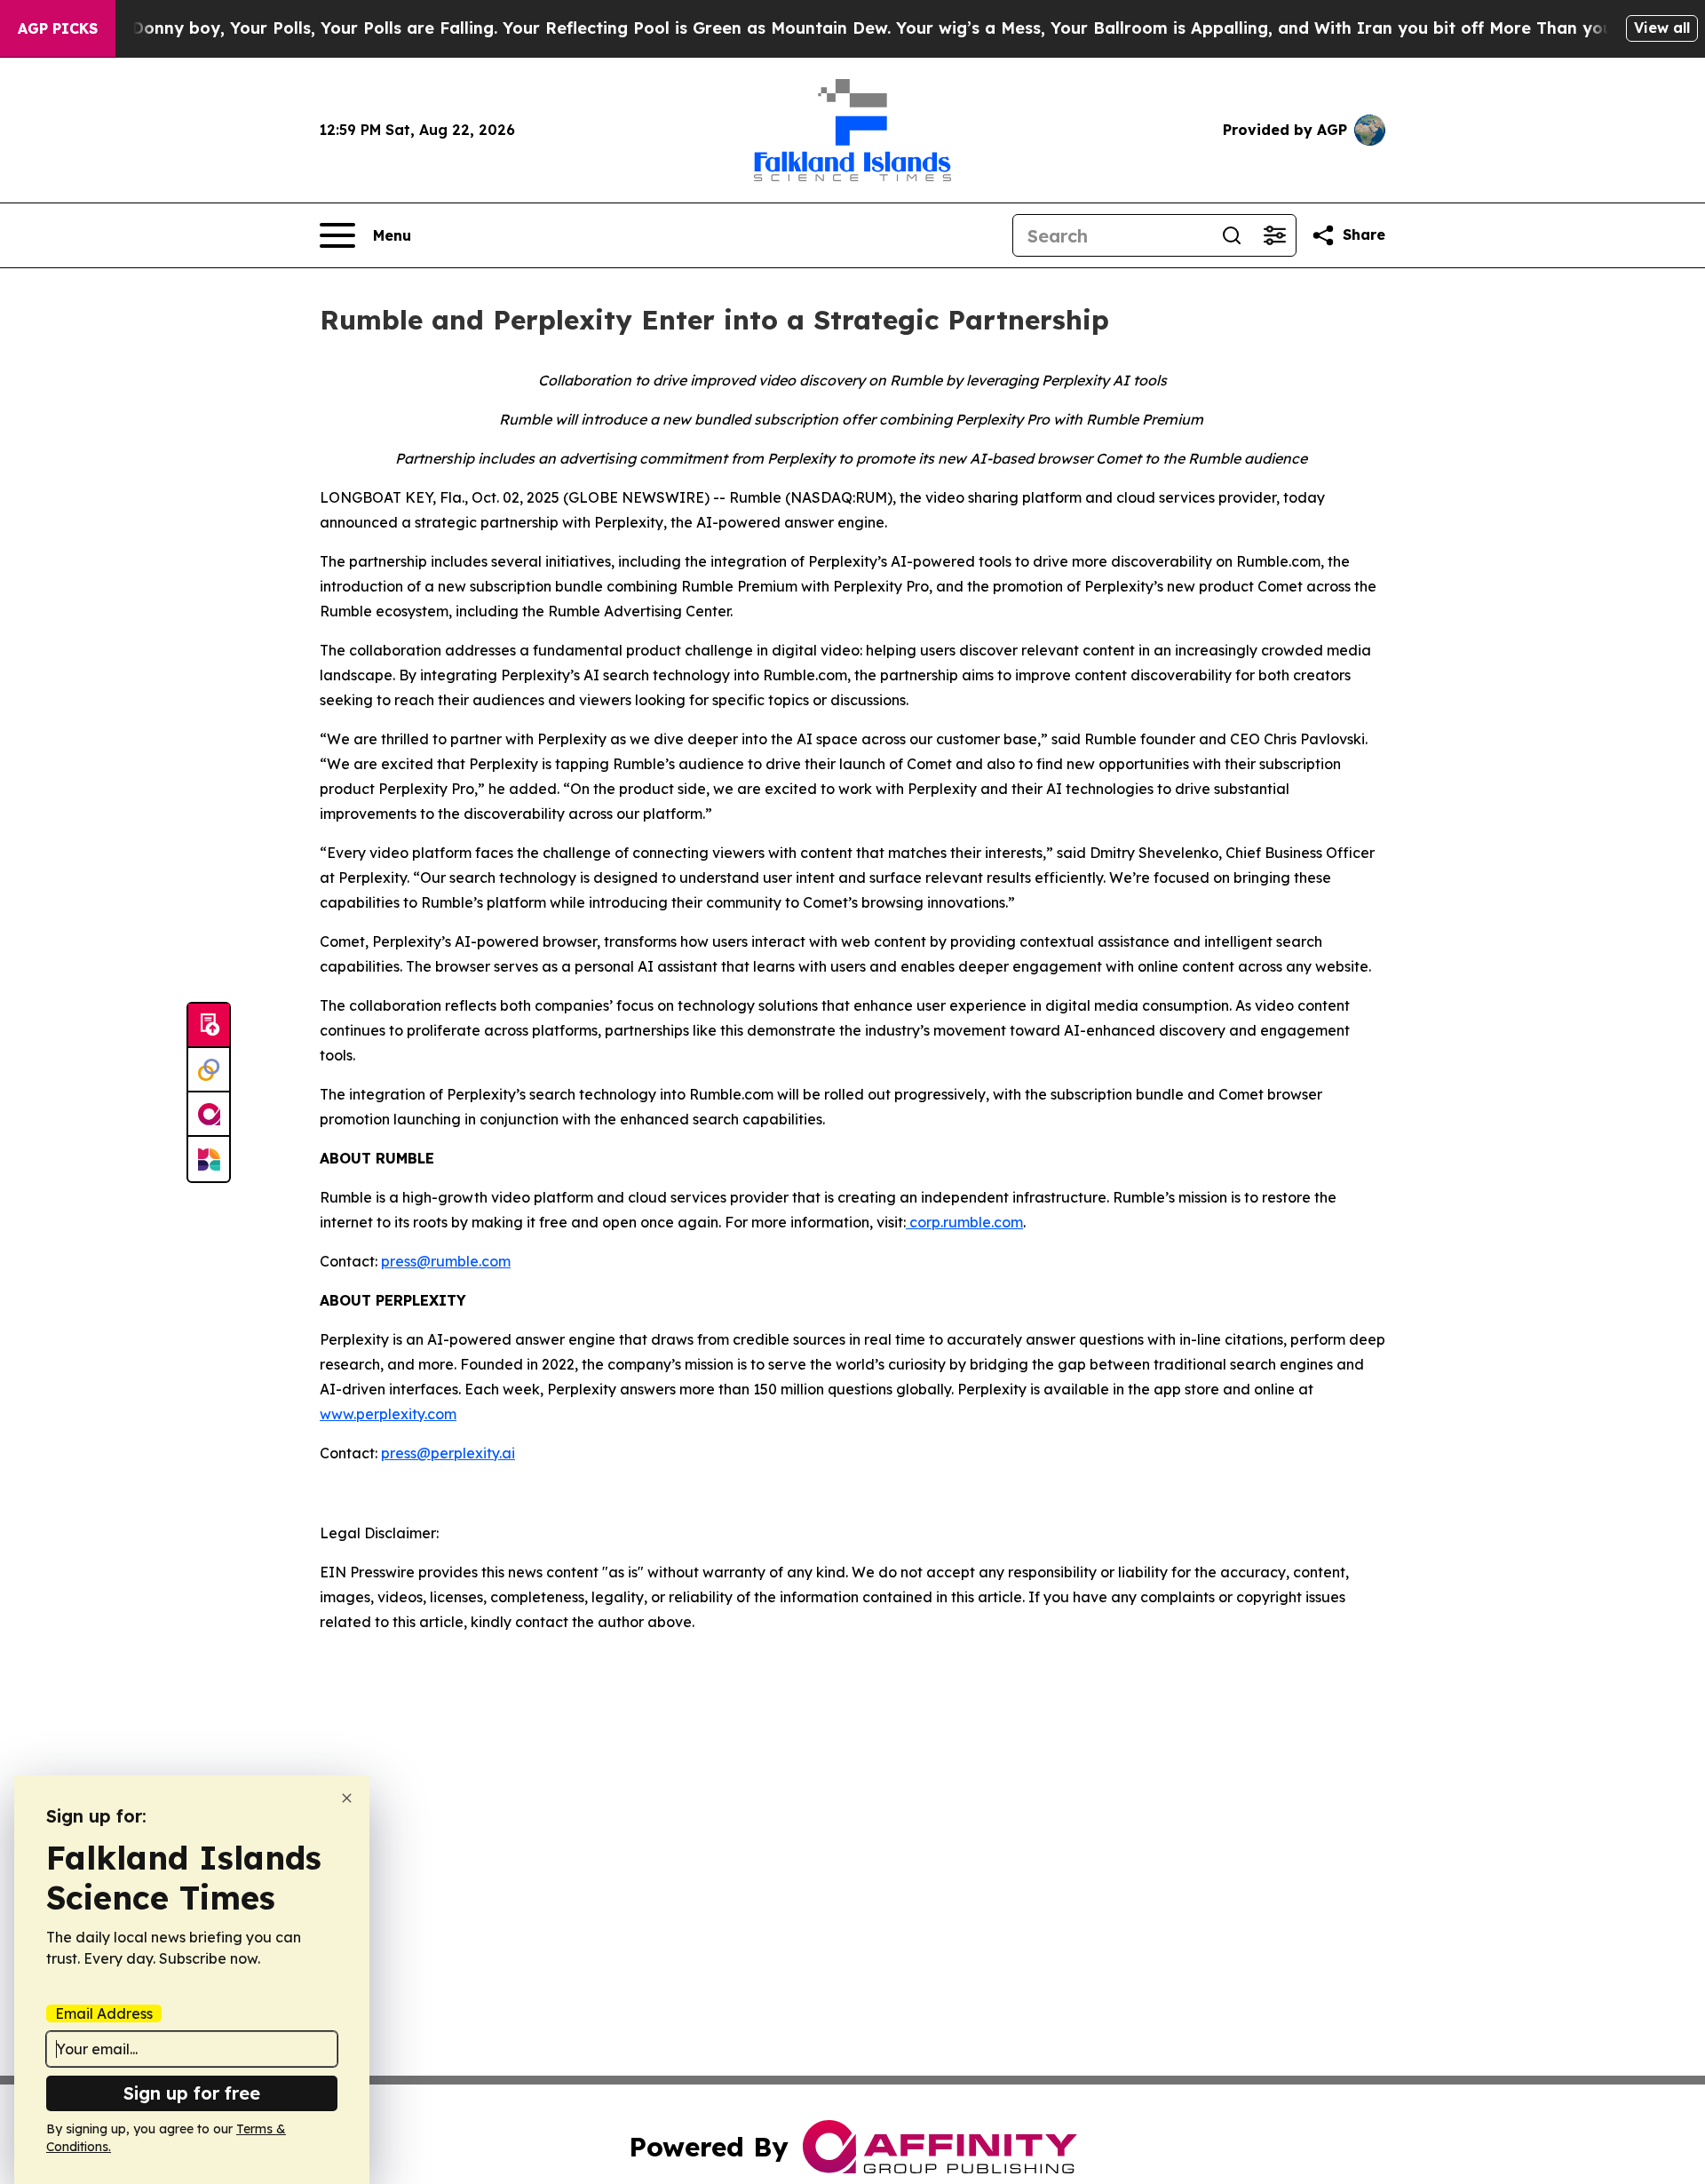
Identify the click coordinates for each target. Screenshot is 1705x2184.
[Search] (1232, 235)
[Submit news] (209, 1026)
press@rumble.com (446, 1261)
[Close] (347, 1798)
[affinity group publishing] (209, 1115)
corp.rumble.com (964, 1222)
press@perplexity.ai (448, 1453)
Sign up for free (192, 2093)
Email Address (104, 2013)
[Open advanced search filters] (1274, 235)
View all (1662, 28)
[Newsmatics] (209, 1159)
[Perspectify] (209, 1070)
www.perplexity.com (388, 1414)
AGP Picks (58, 28)
